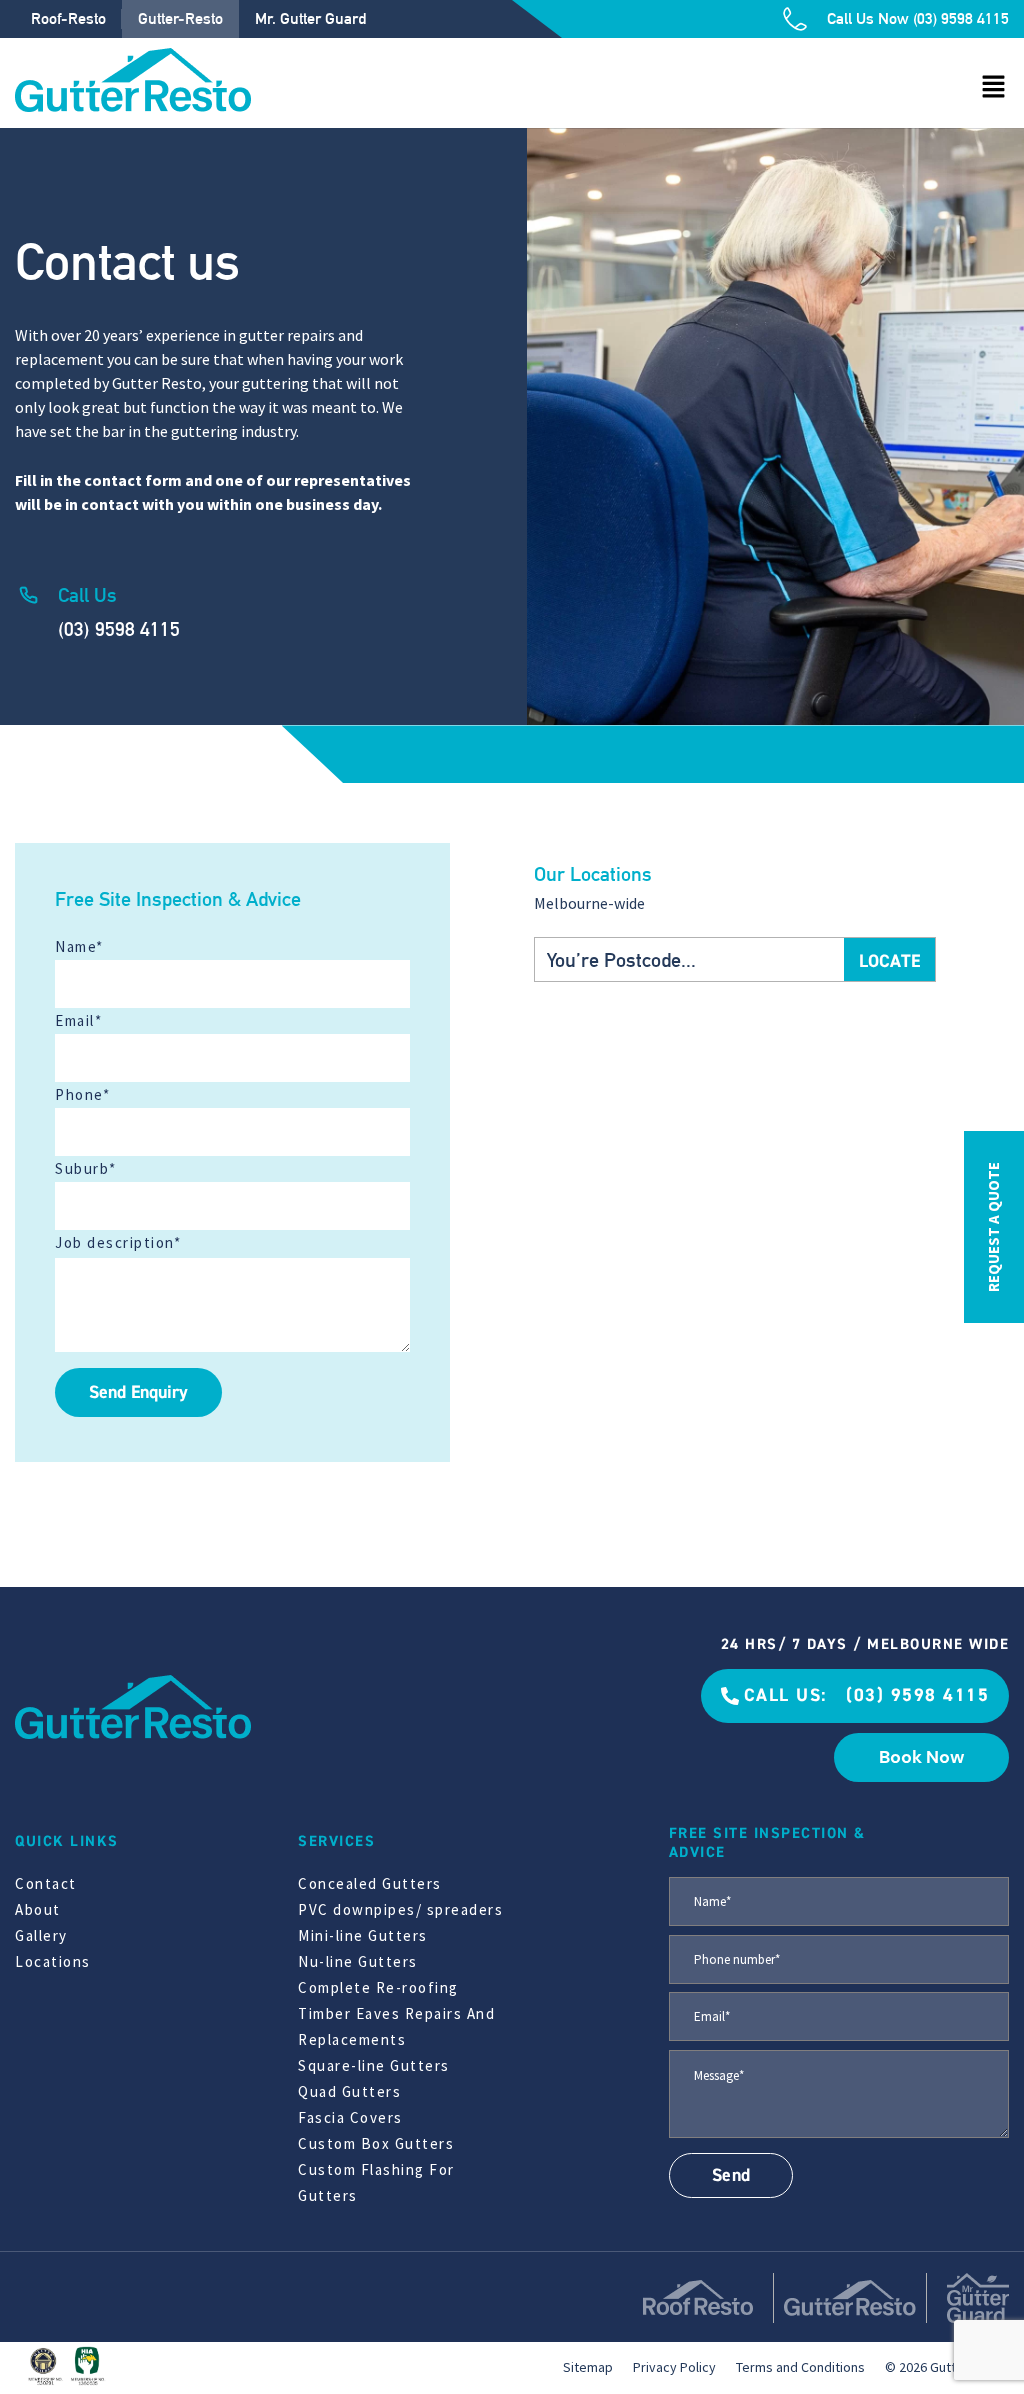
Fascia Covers (350, 2117)
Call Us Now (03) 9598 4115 (918, 18)
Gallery (41, 1935)
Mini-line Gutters (363, 1935)
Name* (79, 946)
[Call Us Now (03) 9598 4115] (795, 19)
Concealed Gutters (370, 1883)
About (38, 1909)
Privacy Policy (674, 2367)
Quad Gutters (349, 2091)
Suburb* (86, 1168)
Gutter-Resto (180, 18)
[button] (994, 87)
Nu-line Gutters (358, 1961)
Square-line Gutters (374, 2065)
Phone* (82, 1094)
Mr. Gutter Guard (310, 18)
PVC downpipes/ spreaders (400, 1909)
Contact (46, 1883)
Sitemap (588, 2367)
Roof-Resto (68, 18)
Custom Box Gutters (376, 2143)
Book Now (921, 1757)
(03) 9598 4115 (119, 629)
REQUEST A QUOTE (993, 1227)
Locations (53, 1961)
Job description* (118, 1242)
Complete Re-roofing (378, 1987)
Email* (78, 1020)
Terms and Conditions (800, 2367)
